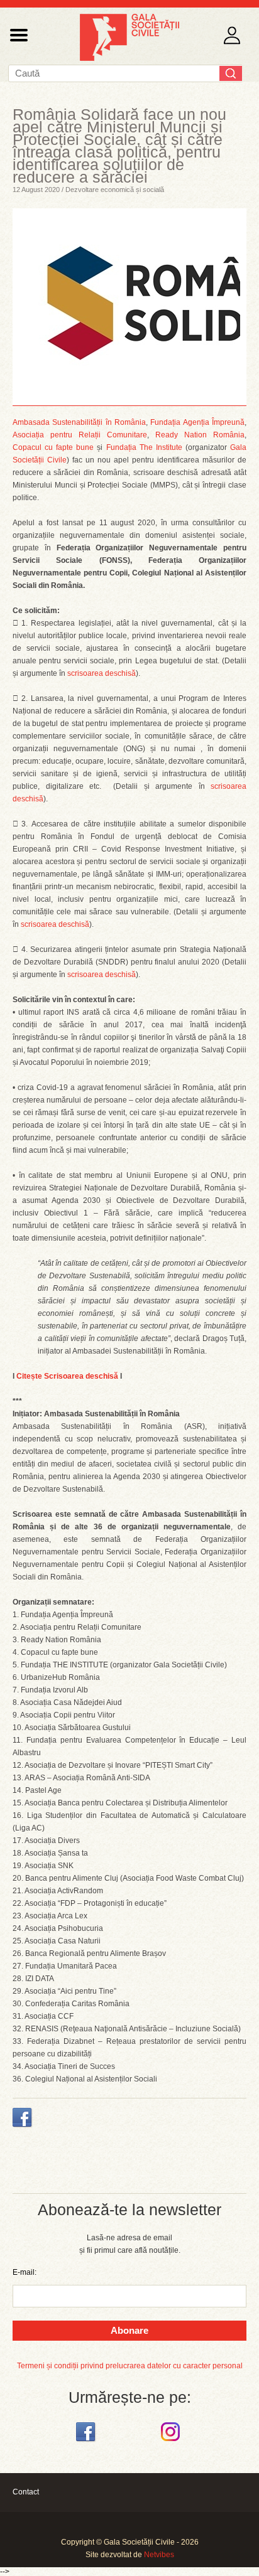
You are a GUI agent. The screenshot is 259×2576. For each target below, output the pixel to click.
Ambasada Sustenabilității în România (79, 422)
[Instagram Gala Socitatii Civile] (172, 2442)
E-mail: (25, 2272)
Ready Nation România (200, 435)
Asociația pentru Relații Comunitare (80, 435)
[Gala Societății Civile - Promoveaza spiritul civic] (129, 58)
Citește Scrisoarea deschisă (67, 1376)
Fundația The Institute (144, 447)
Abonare (129, 2330)
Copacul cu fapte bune (53, 447)
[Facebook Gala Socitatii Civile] (87, 2442)
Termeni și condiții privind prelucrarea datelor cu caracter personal (130, 2366)
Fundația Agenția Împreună (197, 422)
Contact (26, 2492)
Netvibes (159, 2555)
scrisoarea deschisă (102, 673)
